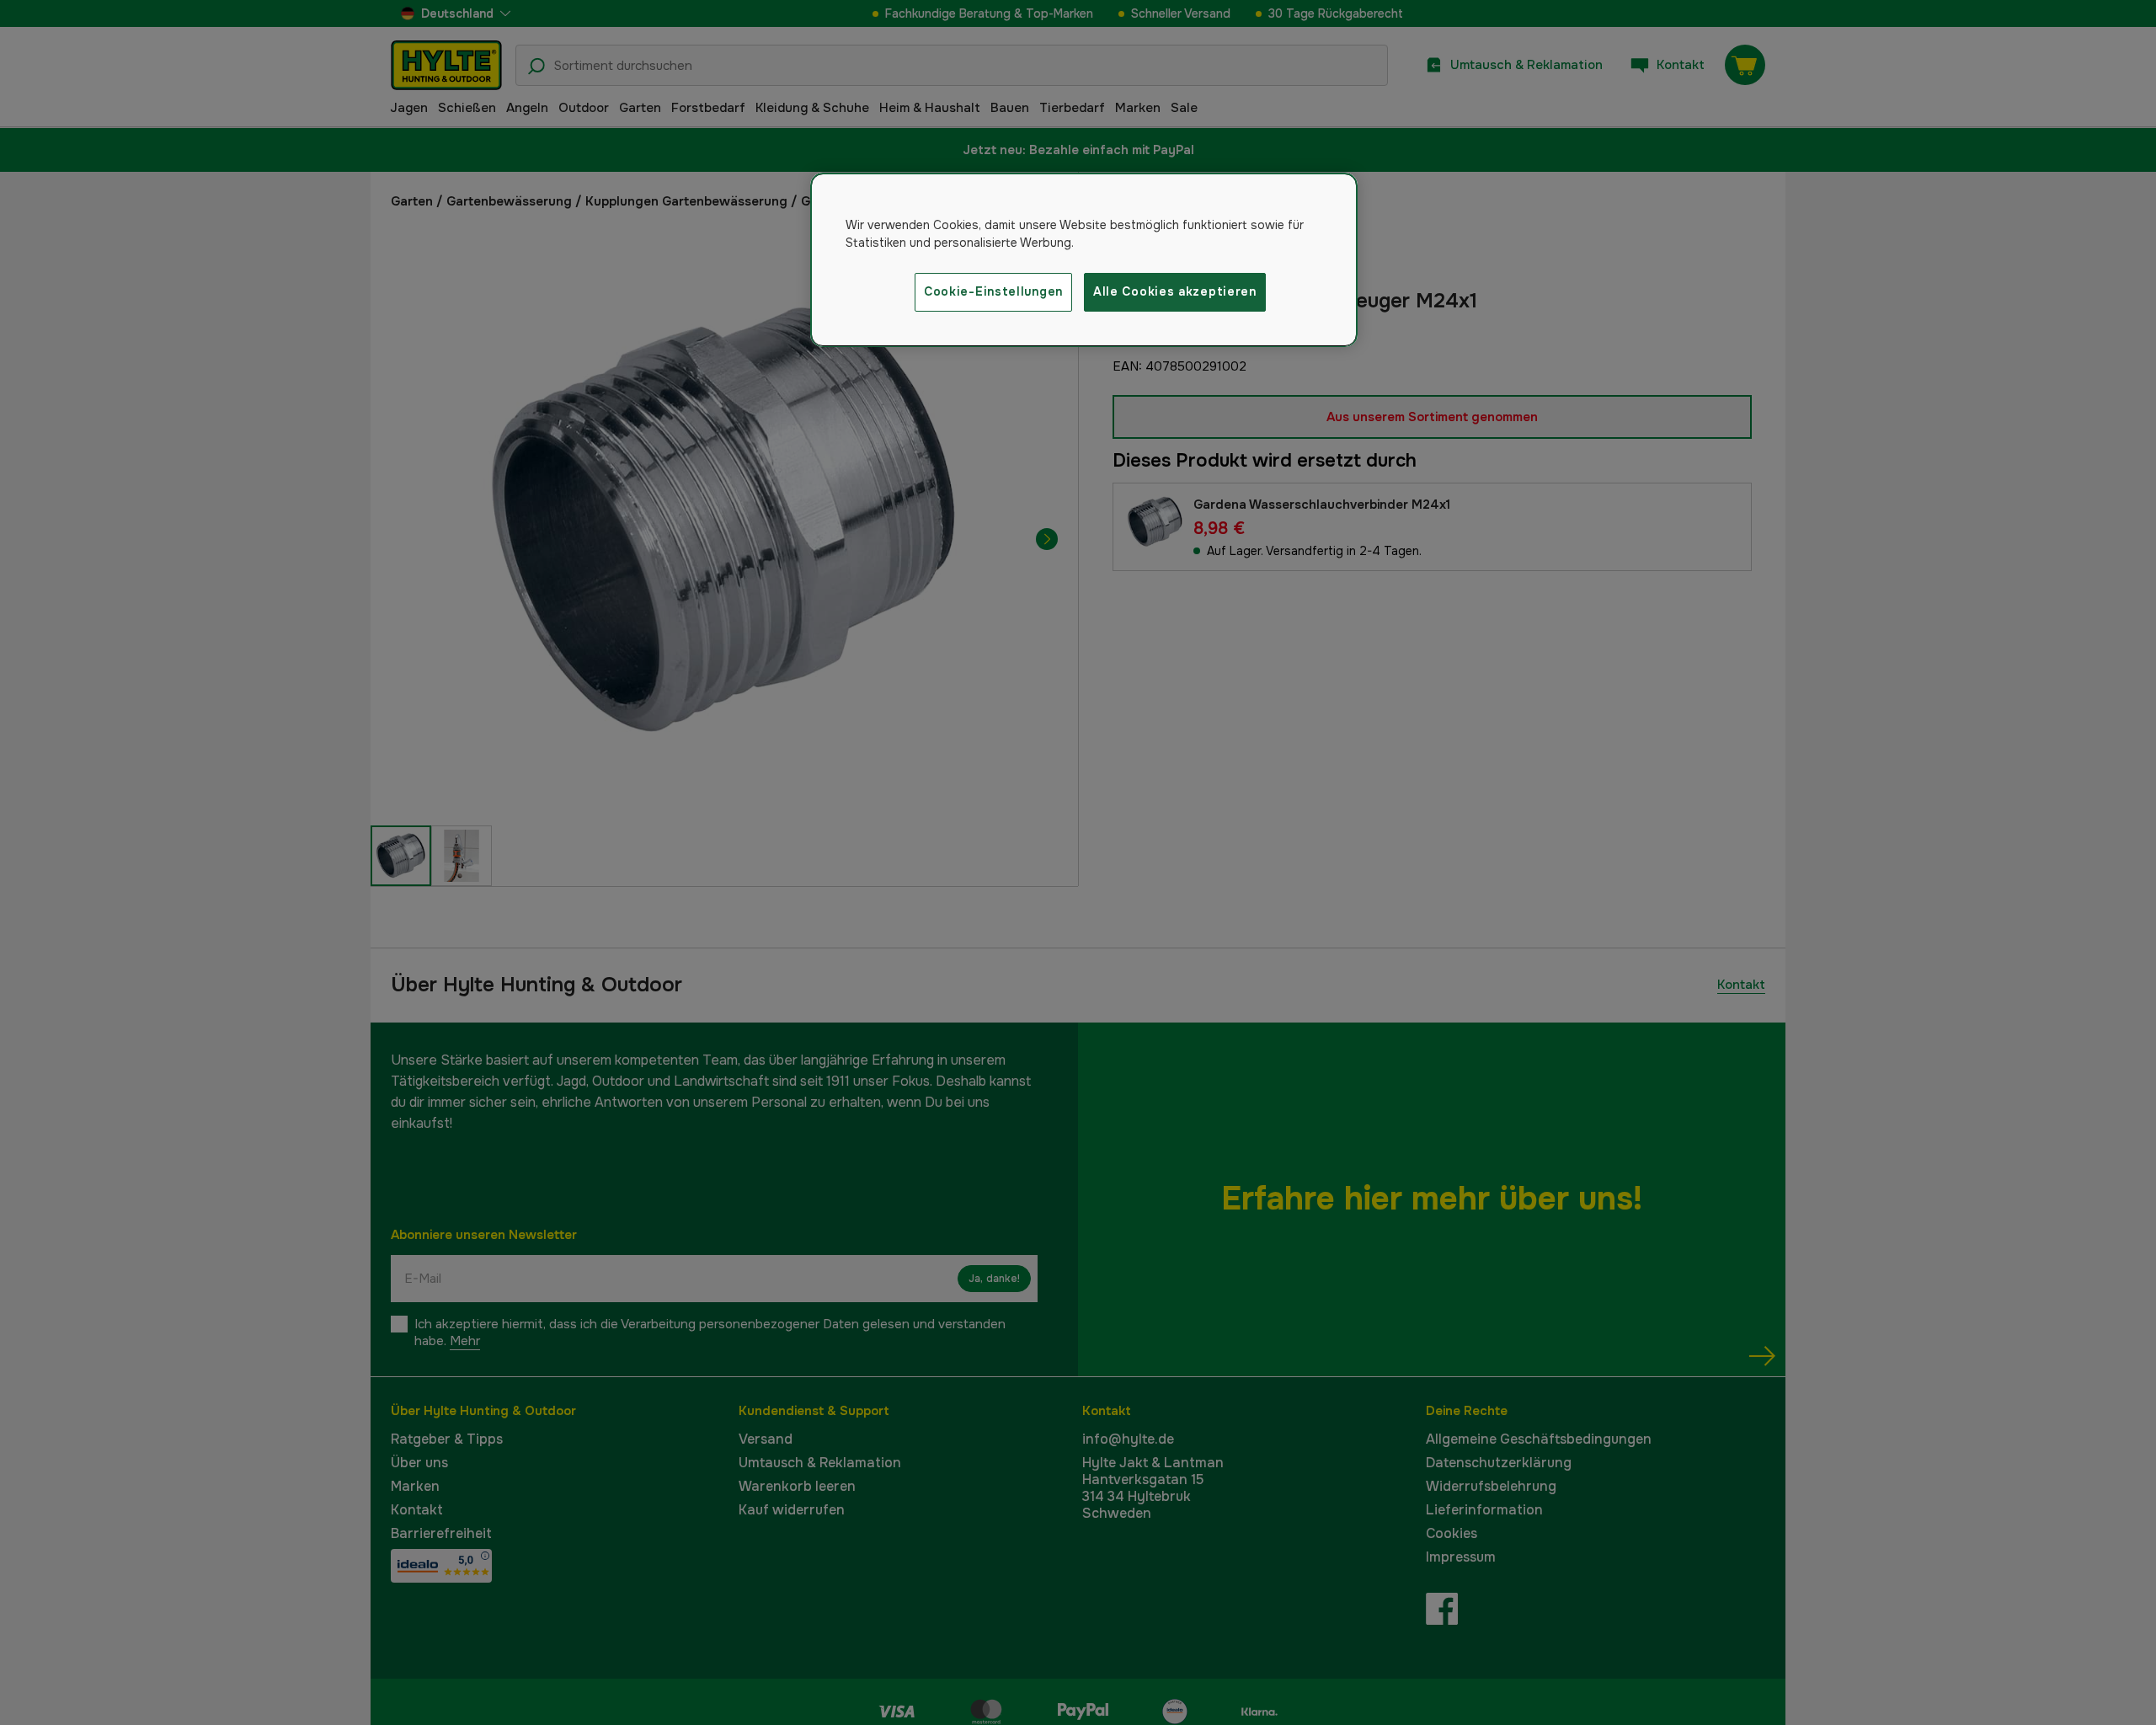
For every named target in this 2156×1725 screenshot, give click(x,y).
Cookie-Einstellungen (993, 291)
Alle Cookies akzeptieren (1175, 291)
